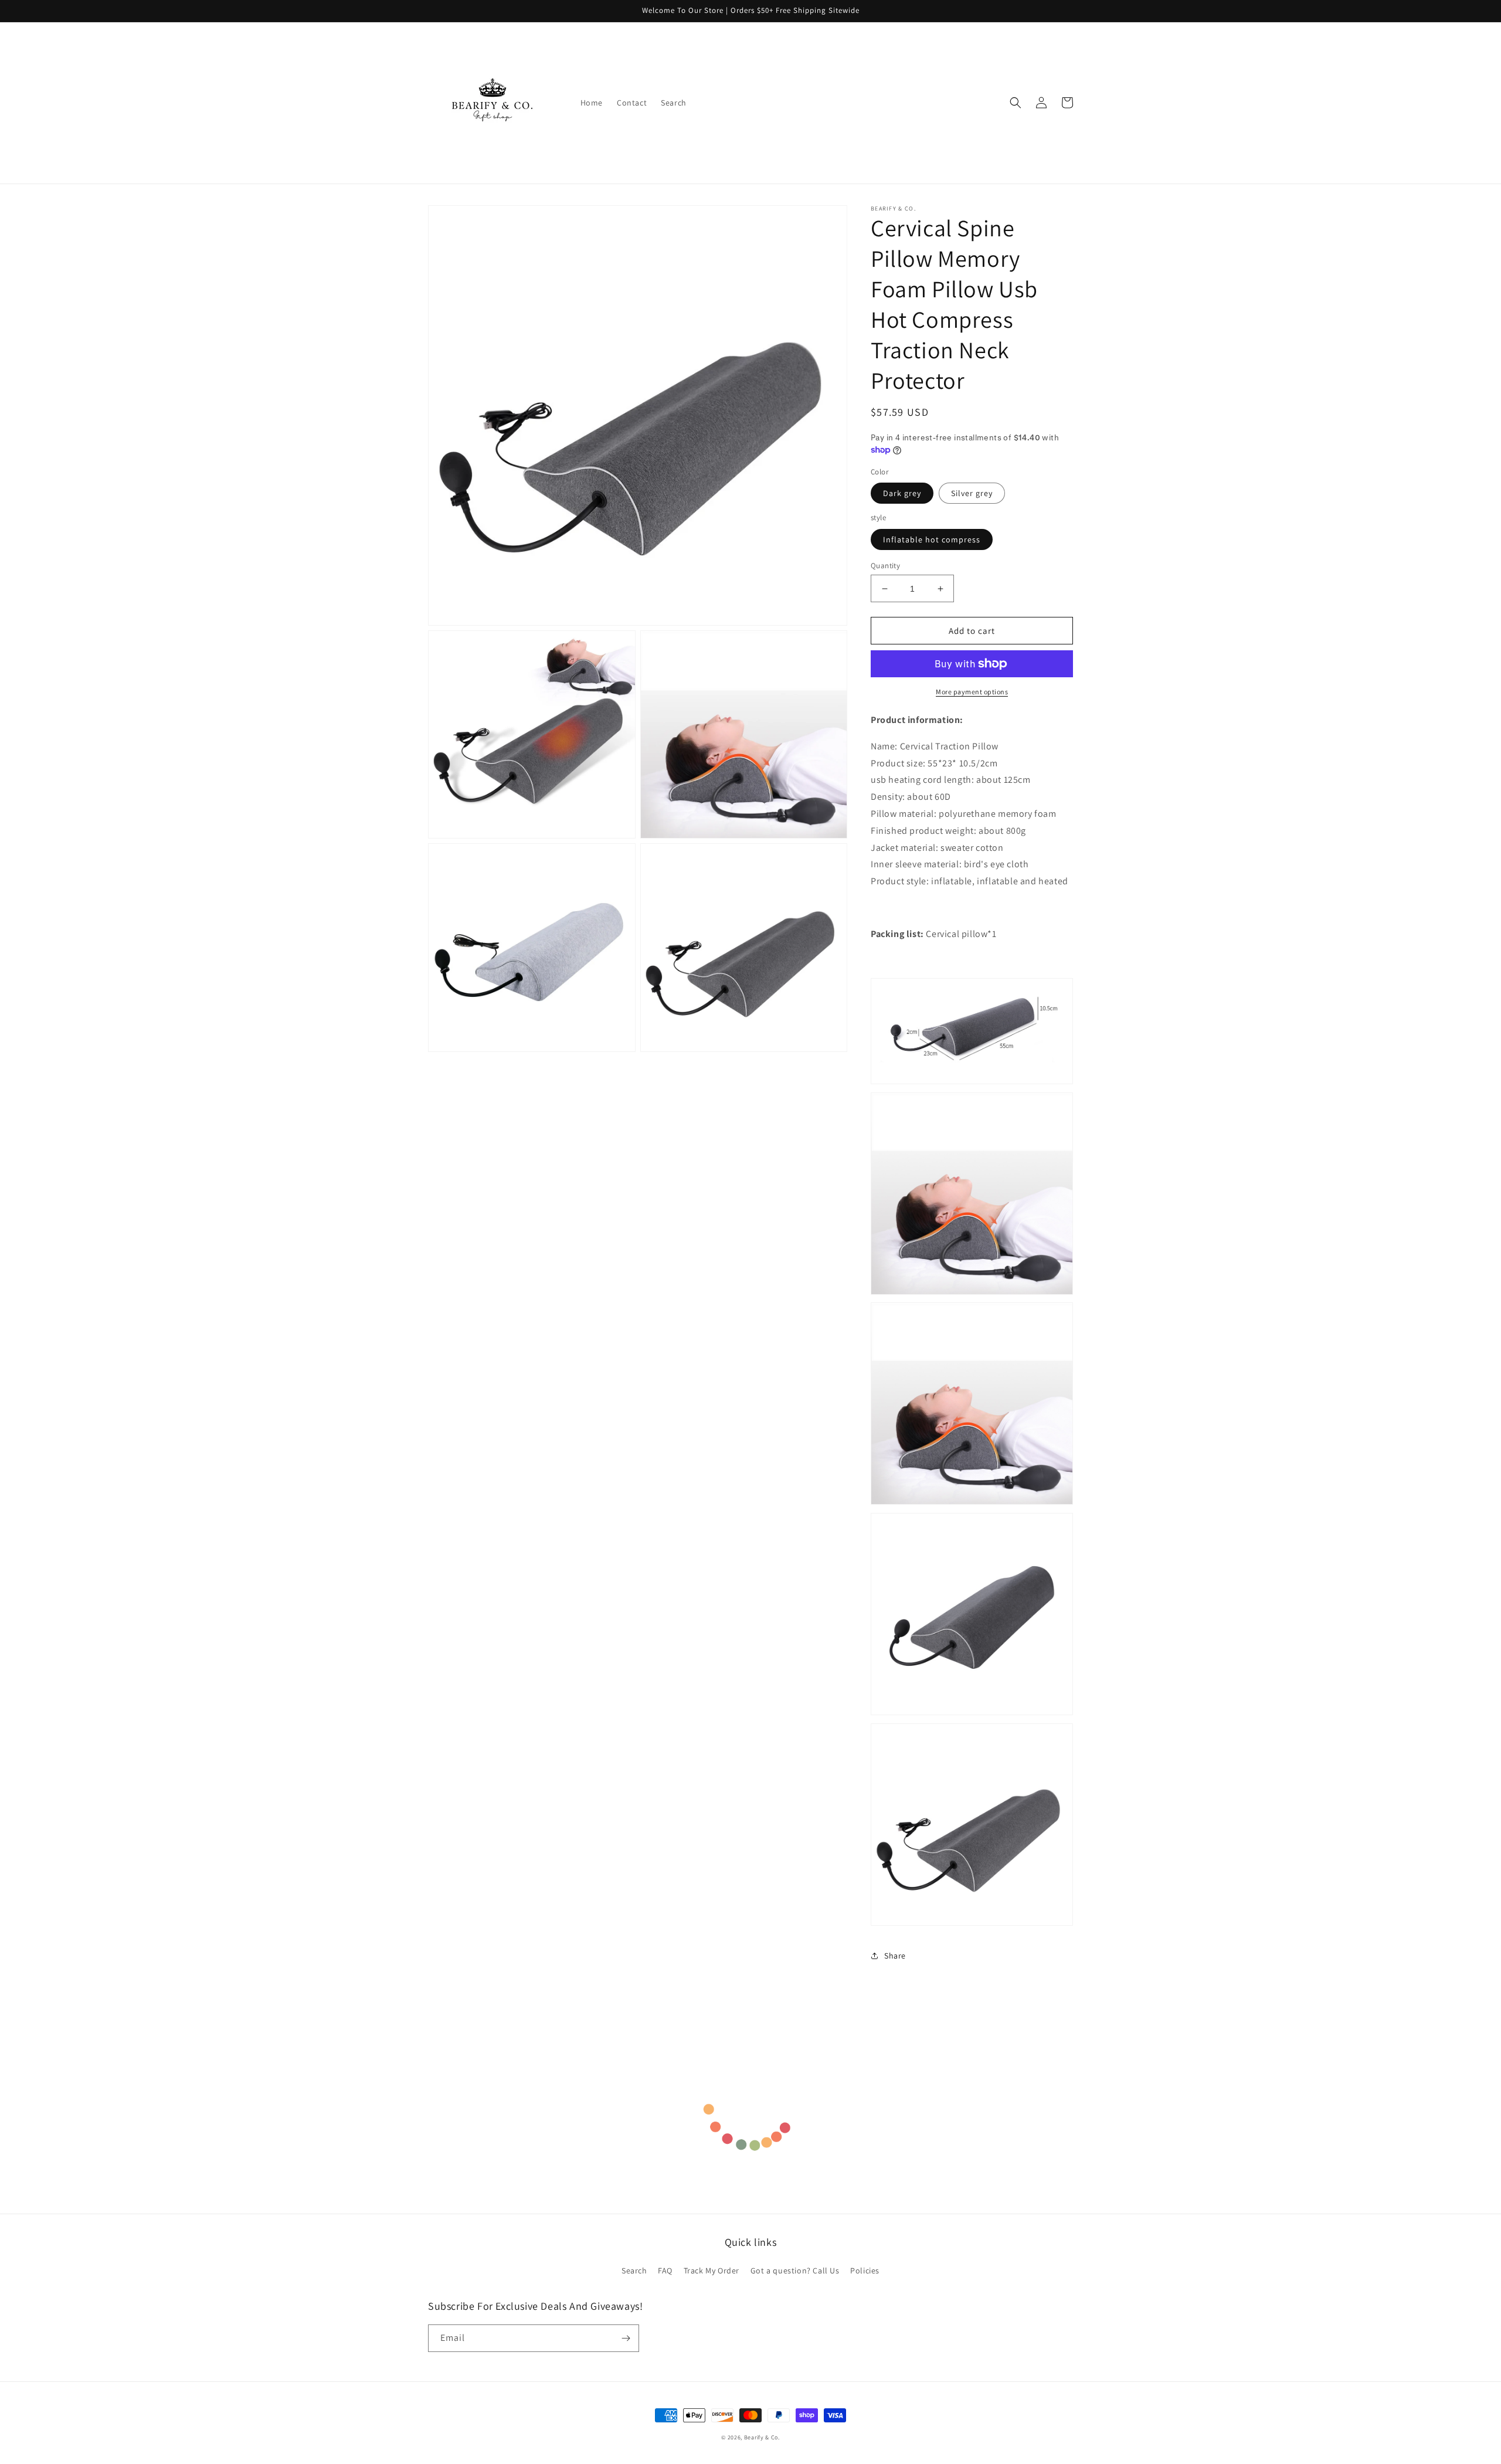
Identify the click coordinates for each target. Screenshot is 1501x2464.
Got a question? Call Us (795, 2270)
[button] (1016, 103)
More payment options (972, 692)
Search (634, 2270)
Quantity (885, 566)
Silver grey (972, 493)
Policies (865, 2270)
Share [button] (895, 1956)
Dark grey (902, 493)
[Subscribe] (626, 2338)
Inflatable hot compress (932, 539)
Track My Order (712, 2270)
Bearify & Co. (762, 2437)
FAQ (665, 2270)
